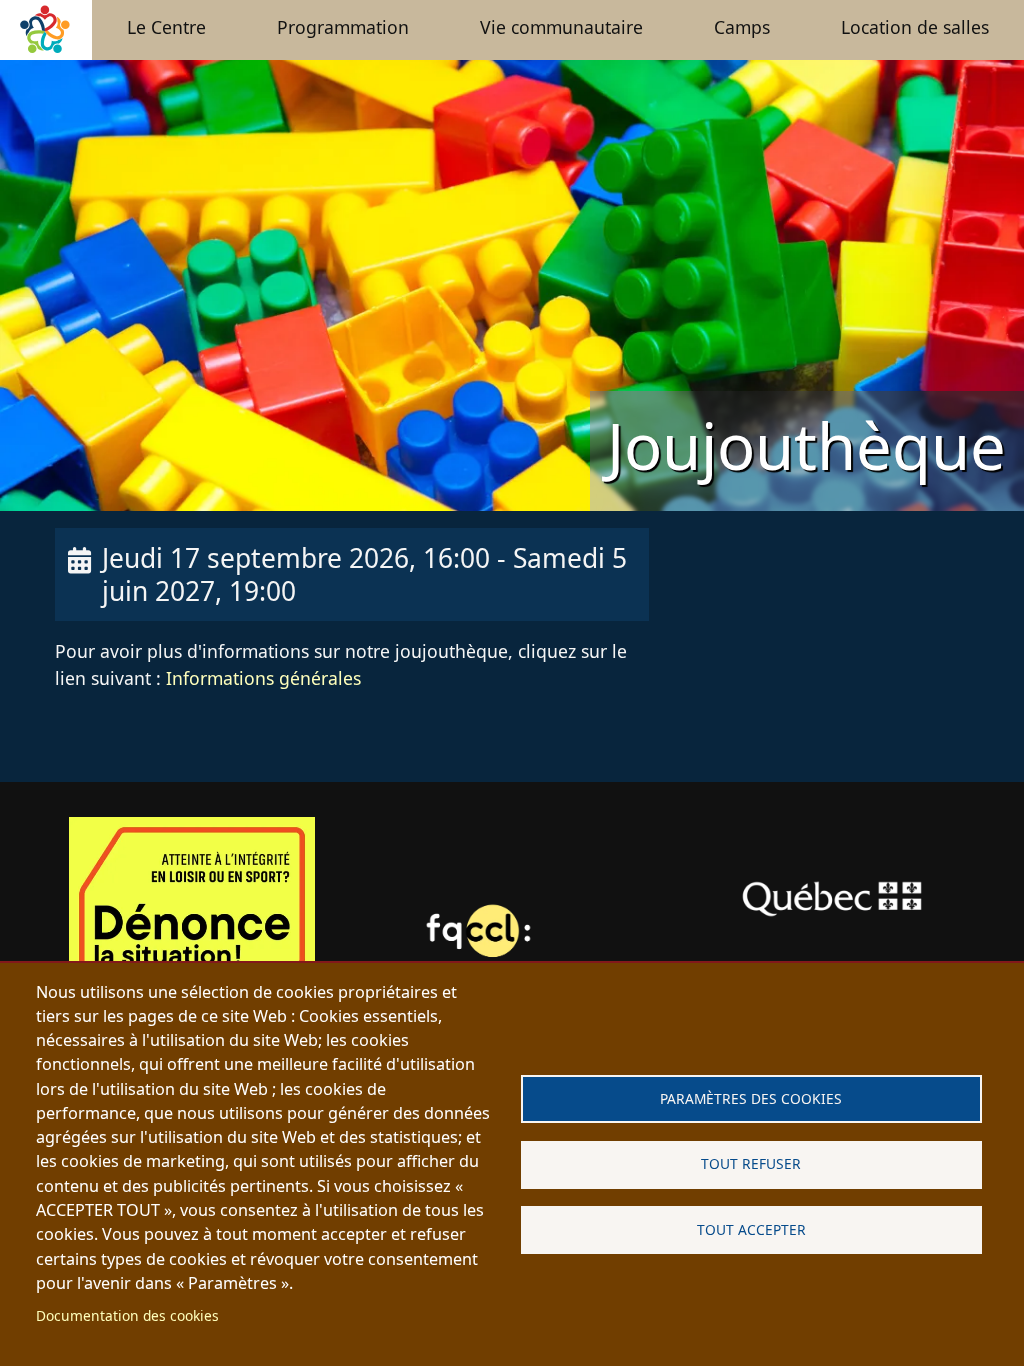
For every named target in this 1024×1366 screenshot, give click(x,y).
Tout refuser (751, 1163)
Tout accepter (751, 1229)
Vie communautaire (561, 27)
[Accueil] (46, 41)
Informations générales (261, 678)
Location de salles (915, 27)
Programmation (343, 27)
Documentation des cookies (127, 1315)
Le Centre (166, 27)
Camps (742, 27)
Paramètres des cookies (751, 1098)
